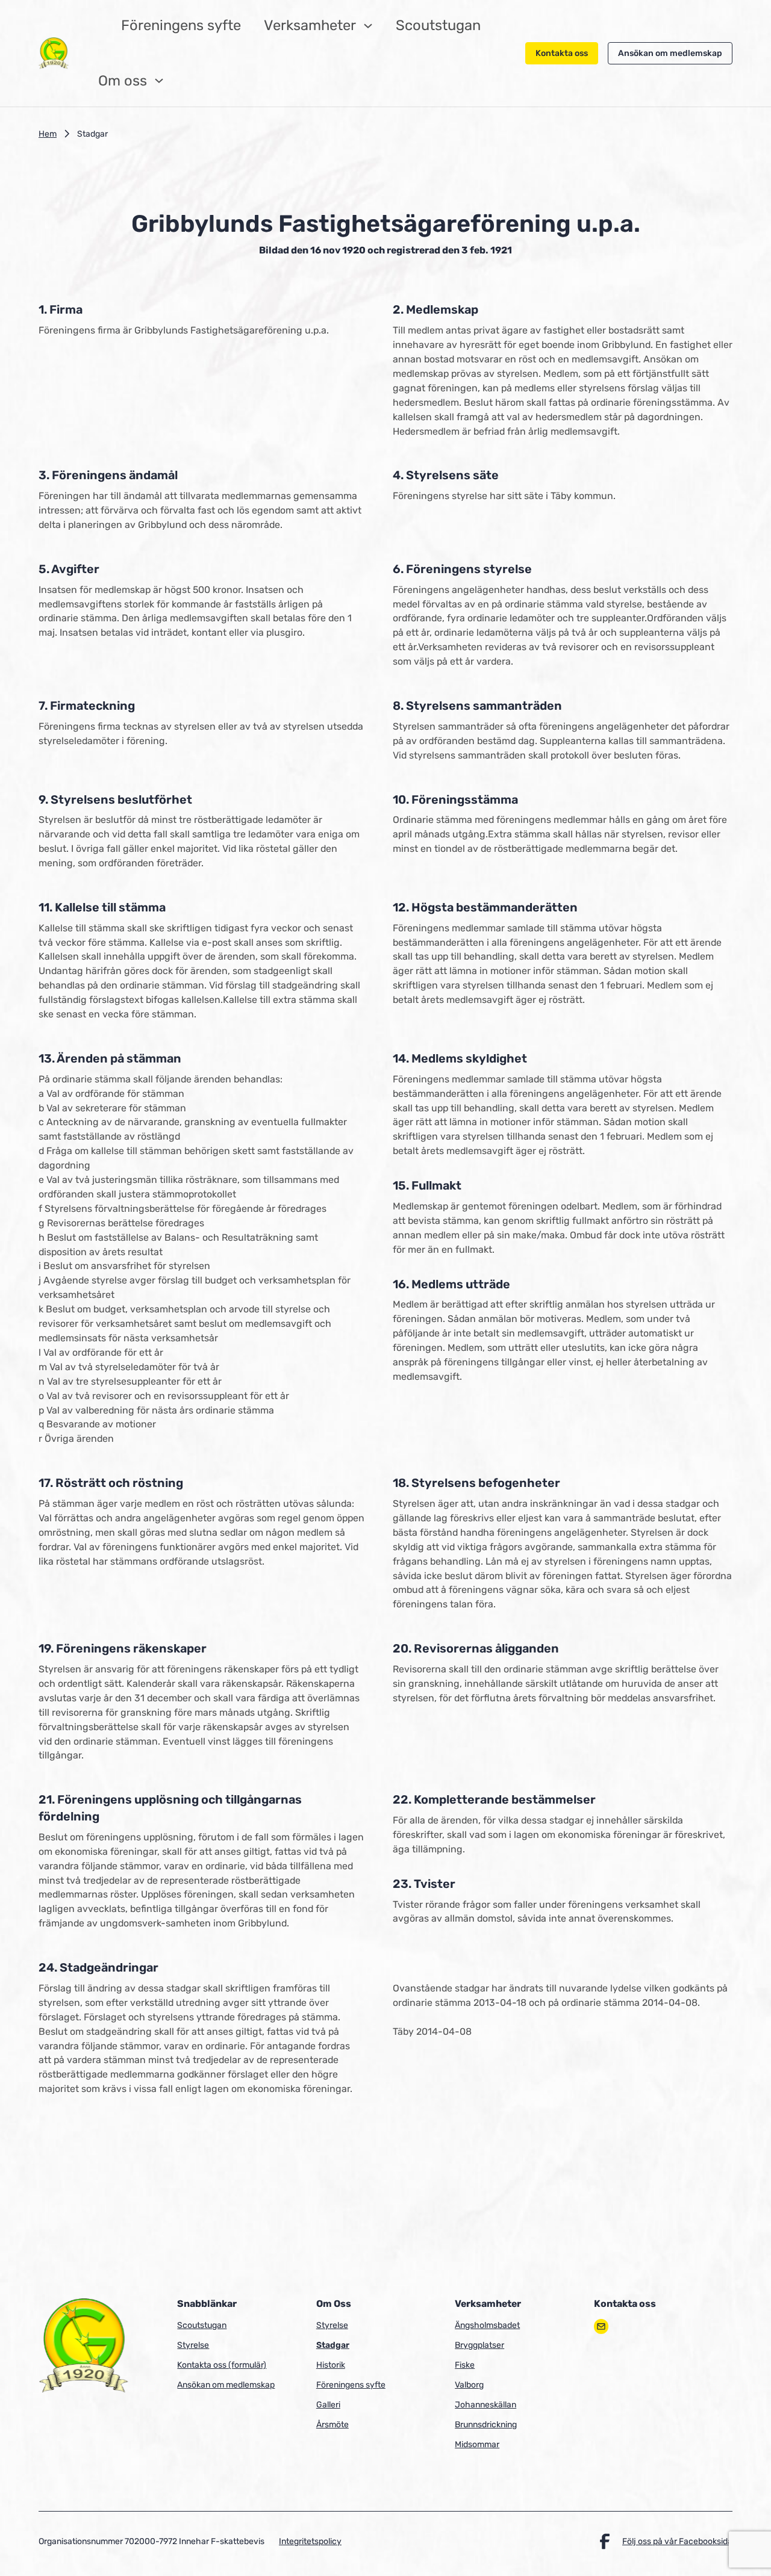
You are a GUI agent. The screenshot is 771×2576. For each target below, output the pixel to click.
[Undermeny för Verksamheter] (368, 26)
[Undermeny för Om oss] (159, 81)
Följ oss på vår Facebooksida (677, 2541)
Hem (48, 134)
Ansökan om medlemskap (670, 53)
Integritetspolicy (310, 2541)
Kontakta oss (562, 53)
